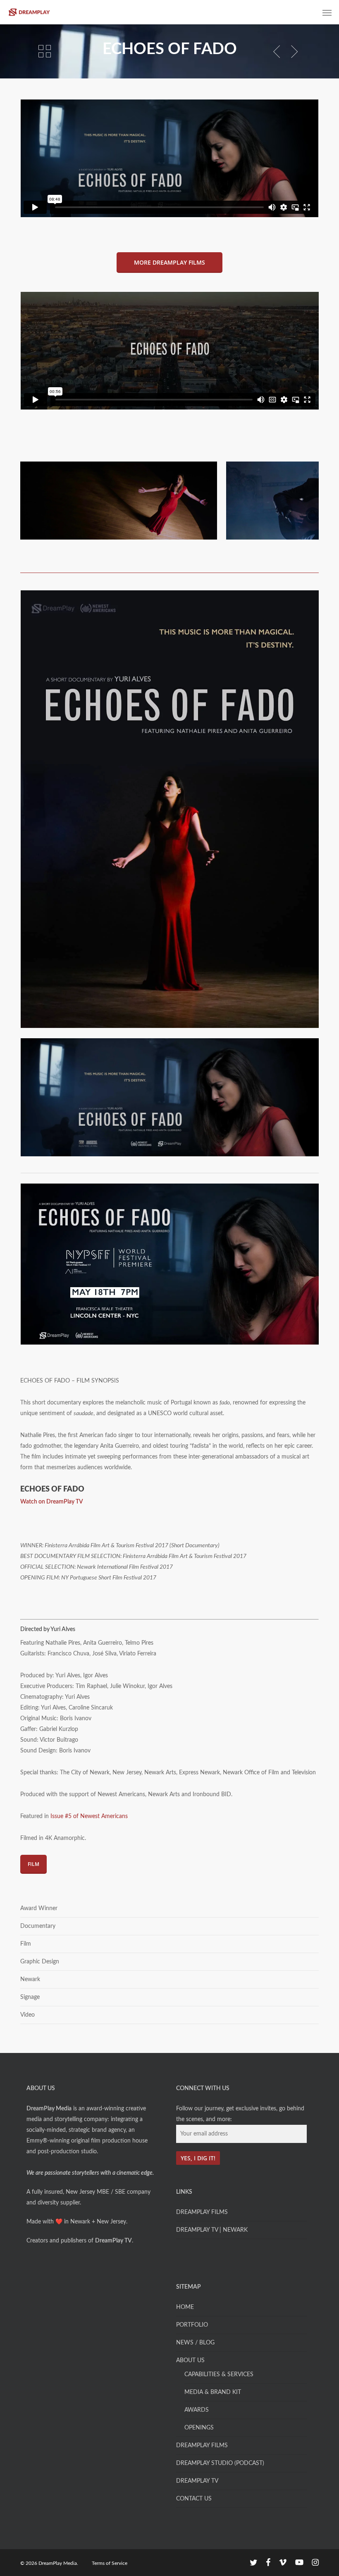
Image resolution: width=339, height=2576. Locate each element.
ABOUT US (190, 2361)
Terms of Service (110, 2563)
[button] (327, 12)
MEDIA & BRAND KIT (213, 2392)
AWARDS (197, 2410)
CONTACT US (194, 2499)
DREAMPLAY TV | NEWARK (212, 2230)
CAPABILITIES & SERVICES (219, 2375)
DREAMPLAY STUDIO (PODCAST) (220, 2463)
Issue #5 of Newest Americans (89, 1816)
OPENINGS (199, 2428)
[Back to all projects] (45, 51)
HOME (185, 2307)
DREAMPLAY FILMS (202, 2212)
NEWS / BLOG (195, 2343)
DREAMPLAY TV (197, 2481)
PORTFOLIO (192, 2325)
